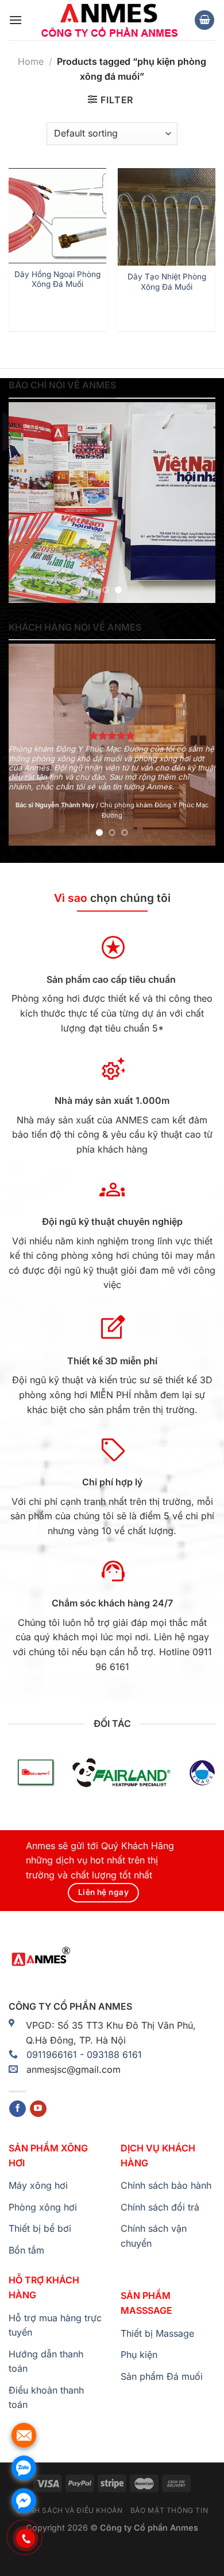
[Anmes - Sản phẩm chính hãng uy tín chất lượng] (108, 20)
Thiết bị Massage (157, 2333)
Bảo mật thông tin (169, 2510)
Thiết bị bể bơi (40, 2228)
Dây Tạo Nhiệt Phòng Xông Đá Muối (167, 282)
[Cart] (204, 20)
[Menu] (16, 20)
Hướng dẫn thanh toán (46, 2361)
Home (31, 61)
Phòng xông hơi (43, 2207)
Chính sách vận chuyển (154, 2236)
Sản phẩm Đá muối (162, 2376)
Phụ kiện (139, 2355)
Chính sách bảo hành (166, 2185)
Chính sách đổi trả (160, 2207)
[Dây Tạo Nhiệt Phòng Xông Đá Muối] (167, 217)
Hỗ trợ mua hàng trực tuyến (55, 2325)
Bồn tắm (26, 2250)
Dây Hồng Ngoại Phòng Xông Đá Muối (57, 279)
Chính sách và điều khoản (69, 2510)
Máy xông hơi (38, 2185)
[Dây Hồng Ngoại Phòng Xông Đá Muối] (57, 216)
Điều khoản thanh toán (46, 2398)
